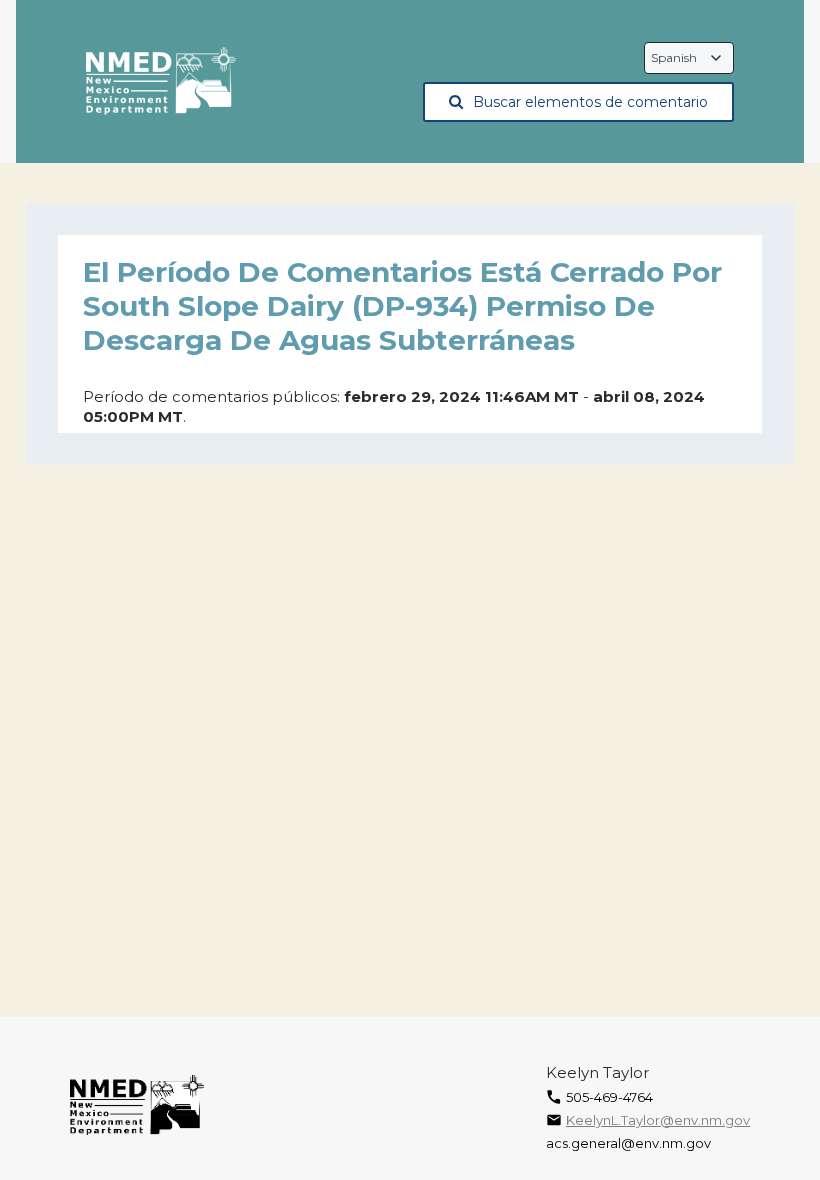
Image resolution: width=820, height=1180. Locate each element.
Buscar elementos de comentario (590, 102)
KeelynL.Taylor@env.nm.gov (658, 1120)
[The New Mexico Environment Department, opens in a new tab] (161, 82)
